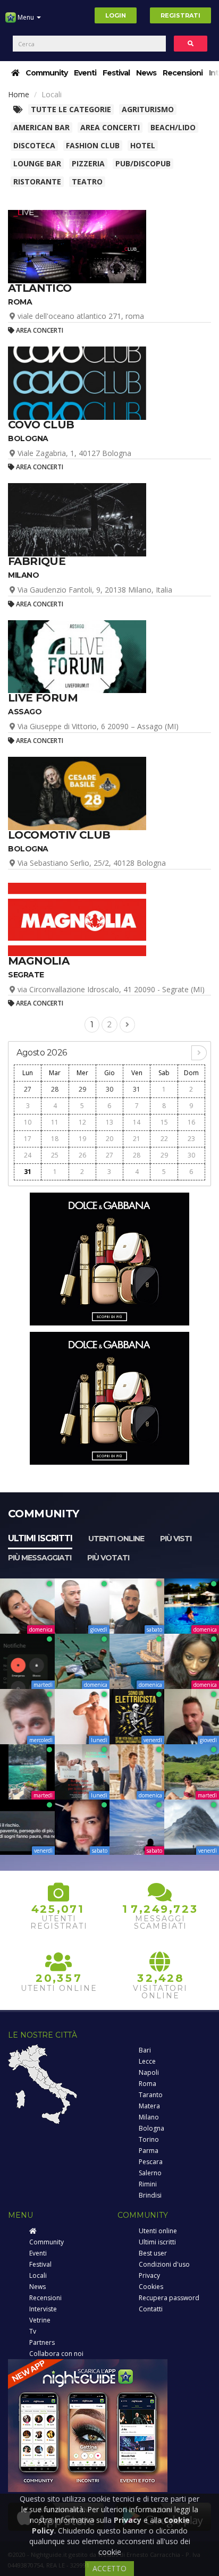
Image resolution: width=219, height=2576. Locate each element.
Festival (116, 73)
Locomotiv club (59, 835)
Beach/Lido (173, 127)
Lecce (147, 2061)
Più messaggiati (40, 1558)
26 (82, 1155)
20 (109, 1139)
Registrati (180, 15)
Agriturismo (148, 109)
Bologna (151, 2128)
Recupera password (169, 2298)
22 (164, 1139)
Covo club (41, 425)
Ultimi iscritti (40, 1538)
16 (191, 1122)
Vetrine (40, 2320)
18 (55, 1139)
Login (116, 15)
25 (55, 1155)
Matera (149, 2106)
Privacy (149, 2275)
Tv (33, 2331)
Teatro (87, 181)
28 (55, 1089)
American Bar (41, 127)
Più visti (176, 1539)
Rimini (148, 2184)
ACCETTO (109, 2568)
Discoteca (34, 145)
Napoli (149, 2072)
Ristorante (37, 181)
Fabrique (37, 561)
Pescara (151, 2162)
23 (191, 1139)
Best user (153, 2253)
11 (55, 1122)
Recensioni (183, 73)
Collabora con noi (56, 2354)
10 (28, 1122)
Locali (38, 2275)
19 (82, 1139)
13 (109, 1122)
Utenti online (116, 1539)
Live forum (43, 698)
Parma (149, 2151)
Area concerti (110, 127)
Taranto (151, 2095)
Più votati (108, 1558)
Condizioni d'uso (164, 2264)
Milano (149, 2117)
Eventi (85, 73)
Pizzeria (88, 163)
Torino (149, 2139)
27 (28, 1089)
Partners (42, 2342)
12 (82, 1122)
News (146, 73)
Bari (145, 2050)
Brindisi (150, 2195)
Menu (26, 17)
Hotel (143, 145)
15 (164, 1122)
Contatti (151, 2309)
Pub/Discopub (143, 163)
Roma (148, 2084)
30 (109, 1089)
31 (137, 1089)
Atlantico (40, 288)
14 (137, 1122)
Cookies (151, 2287)
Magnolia (39, 961)
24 (28, 1155)
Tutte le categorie (71, 109)
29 (82, 1089)
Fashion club (93, 145)
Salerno (150, 2173)
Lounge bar (37, 163)
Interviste (43, 2309)
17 (28, 1139)
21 (137, 1139)
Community (47, 73)
